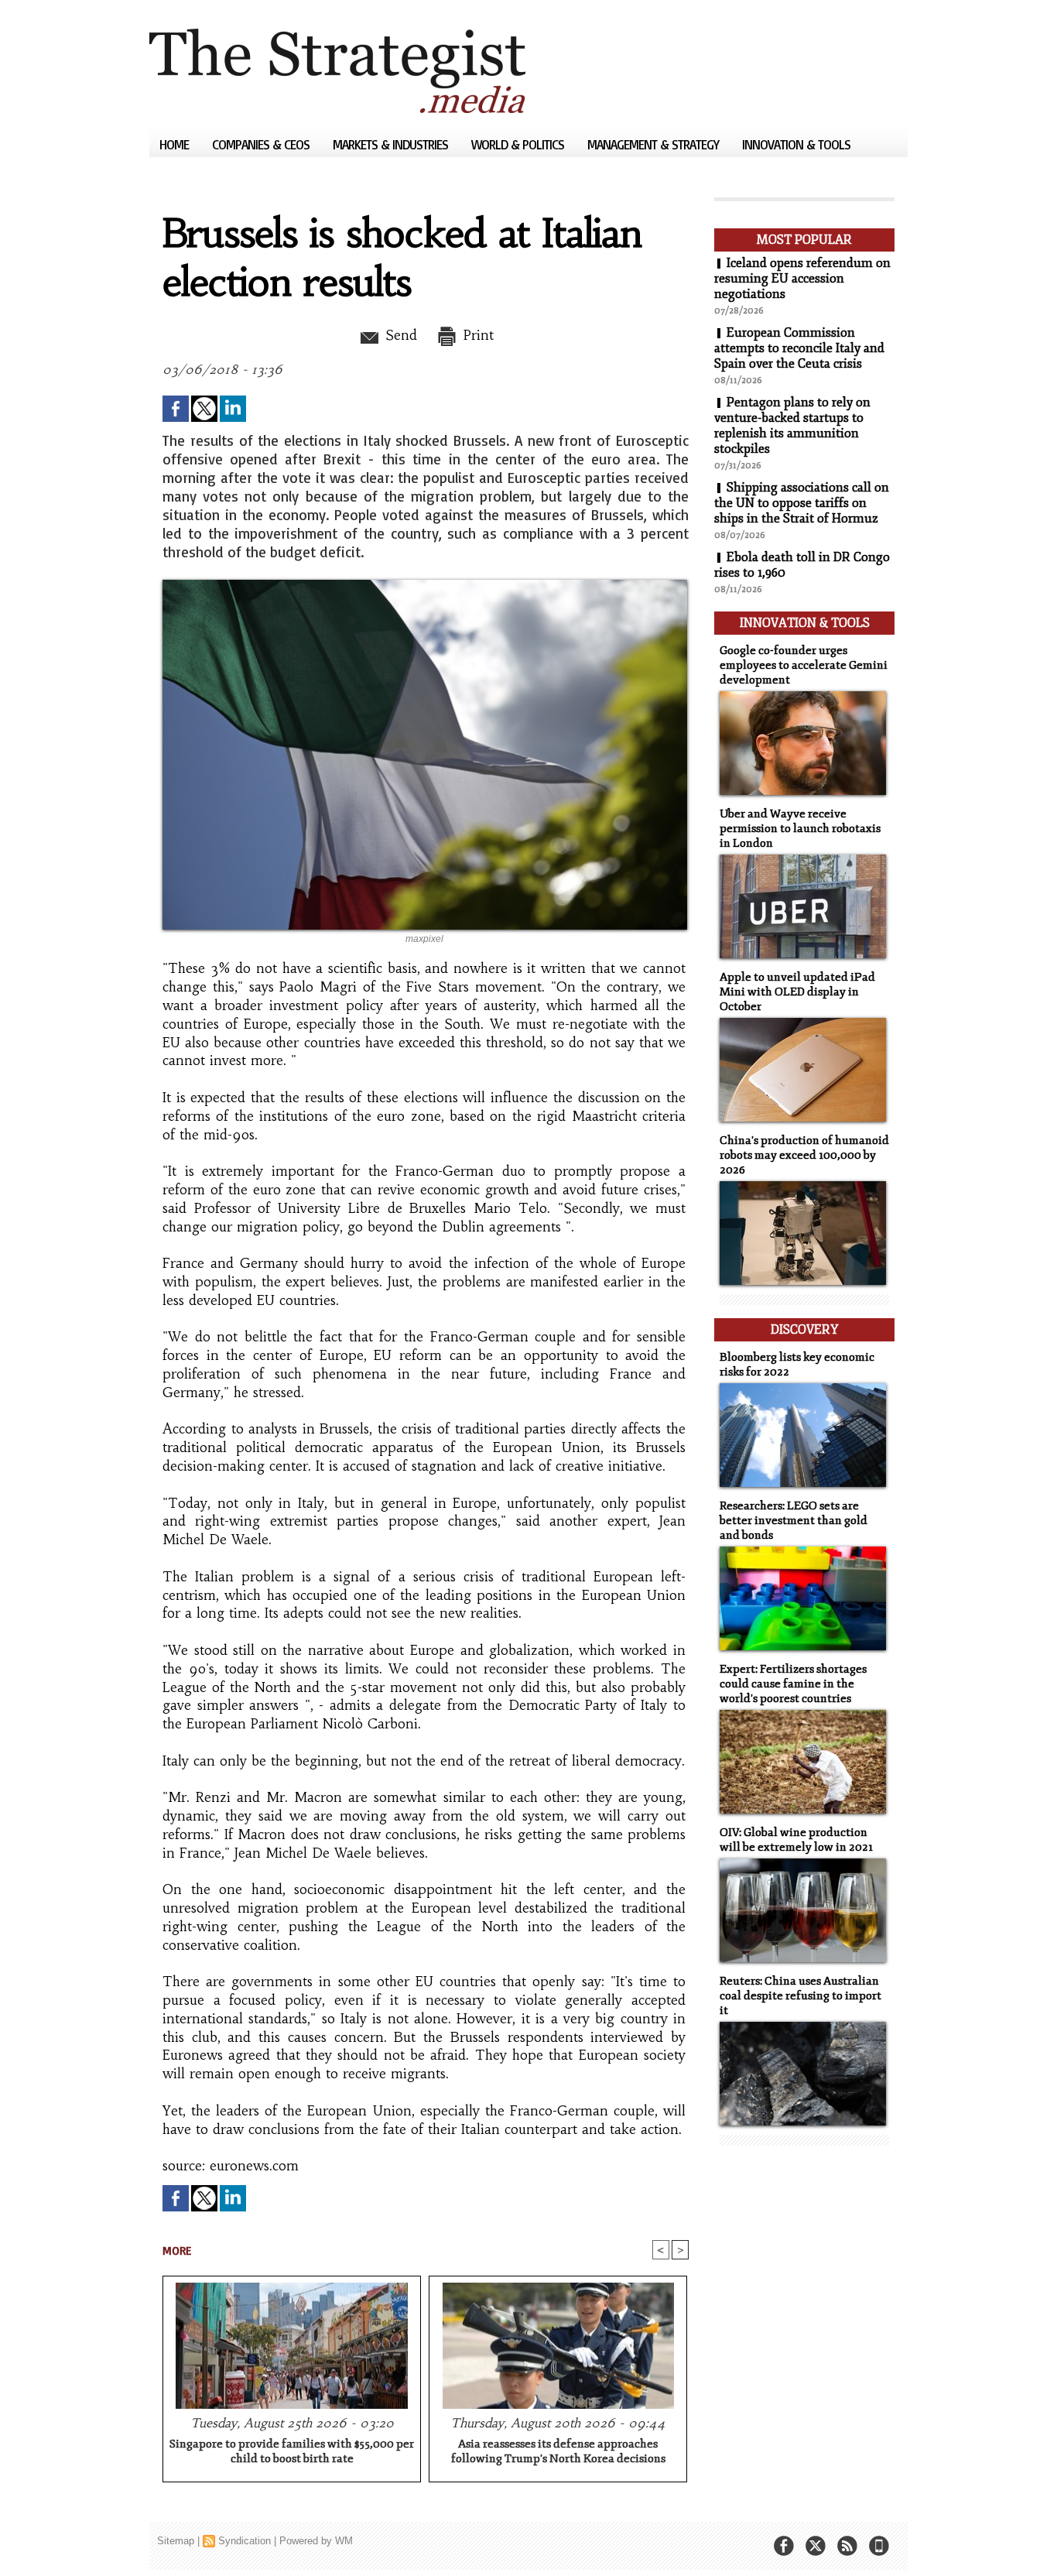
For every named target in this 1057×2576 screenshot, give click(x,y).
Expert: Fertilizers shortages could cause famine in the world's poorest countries (793, 1684)
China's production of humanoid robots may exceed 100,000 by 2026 (804, 1155)
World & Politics (519, 144)
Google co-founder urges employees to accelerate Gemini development (804, 665)
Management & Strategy (655, 144)
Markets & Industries (392, 144)
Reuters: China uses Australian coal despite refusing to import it (800, 1996)
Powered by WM (316, 2541)
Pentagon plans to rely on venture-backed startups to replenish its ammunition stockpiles (792, 426)
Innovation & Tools (796, 144)
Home (176, 144)
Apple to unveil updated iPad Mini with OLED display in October (797, 992)
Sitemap (176, 2541)
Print (476, 335)
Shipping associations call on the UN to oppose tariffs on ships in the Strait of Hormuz (802, 503)
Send (399, 335)
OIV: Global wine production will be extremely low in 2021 (796, 1840)
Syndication (245, 2541)
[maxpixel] (425, 584)
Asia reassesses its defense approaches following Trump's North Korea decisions (558, 2451)
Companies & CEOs (262, 144)
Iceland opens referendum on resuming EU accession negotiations (802, 279)
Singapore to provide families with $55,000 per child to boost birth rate (292, 2451)
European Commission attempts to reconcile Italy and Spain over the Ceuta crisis (799, 348)
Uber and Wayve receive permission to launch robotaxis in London (800, 829)
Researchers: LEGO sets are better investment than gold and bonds (794, 1521)
